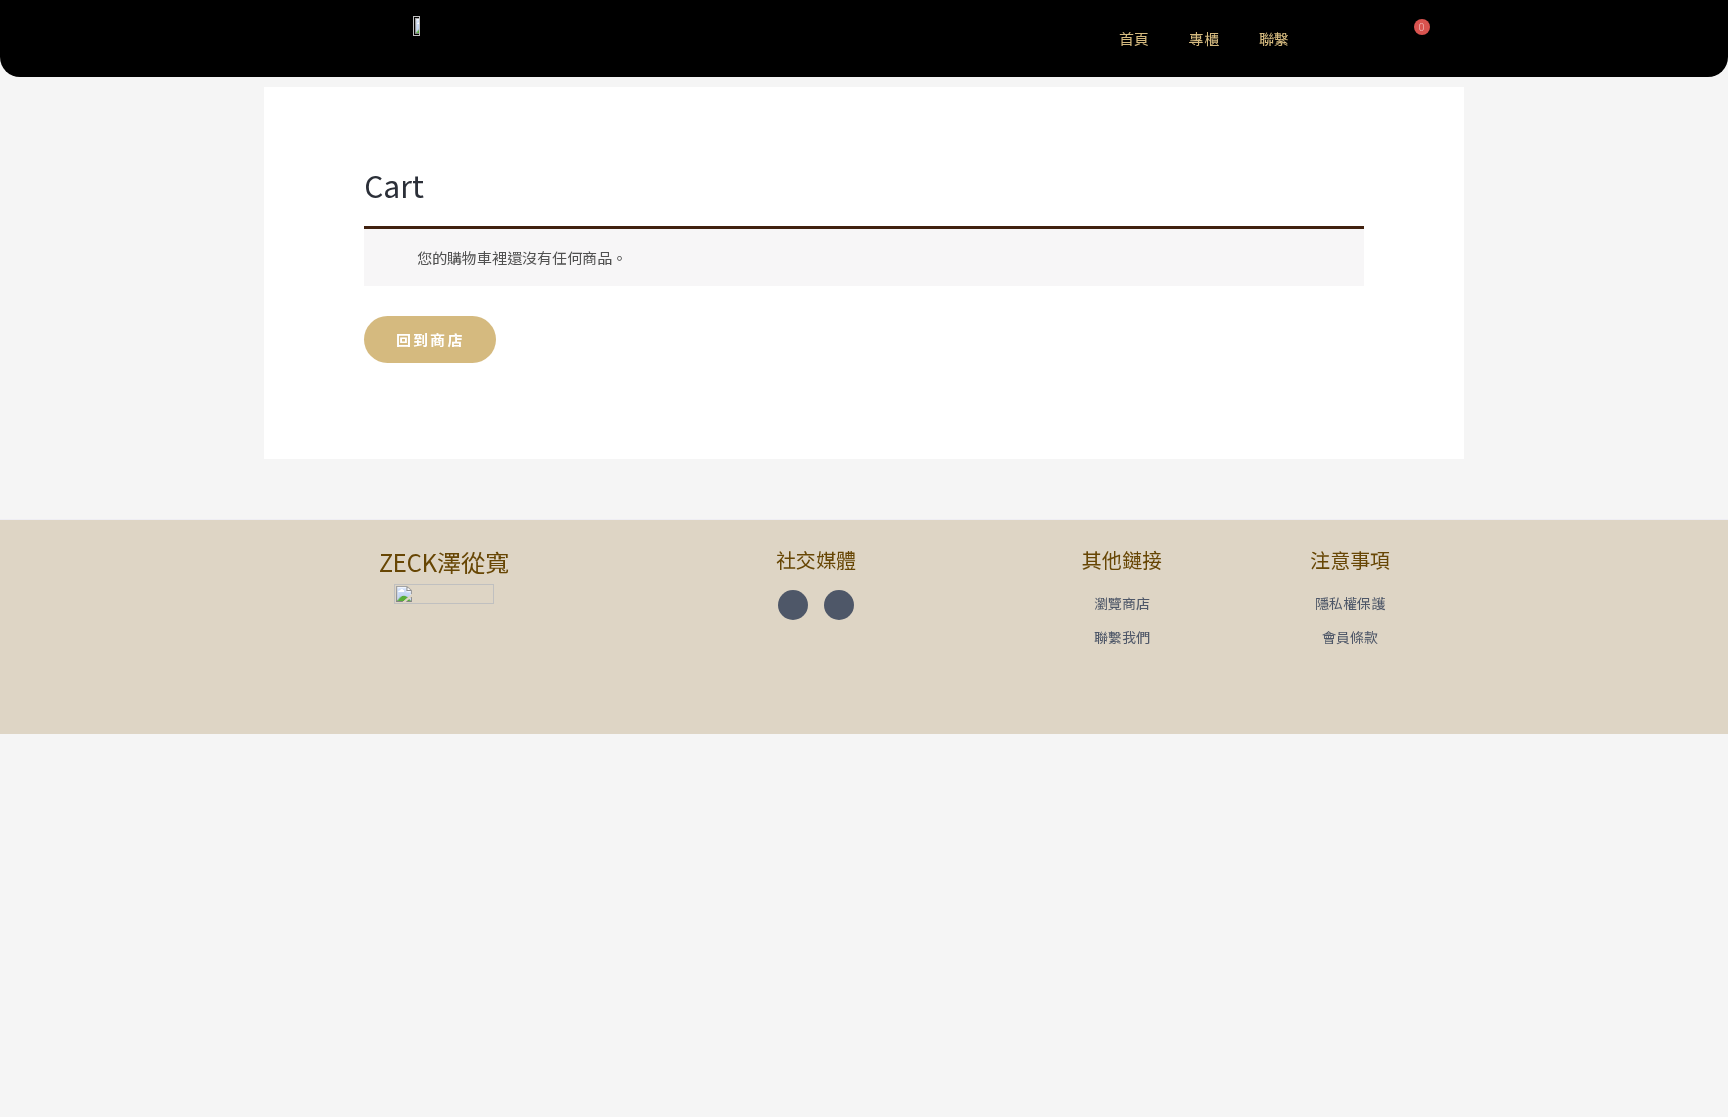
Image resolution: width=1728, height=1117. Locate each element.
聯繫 (1274, 38)
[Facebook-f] (793, 605)
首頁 (1134, 38)
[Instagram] (839, 605)
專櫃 (1204, 38)
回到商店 (430, 339)
